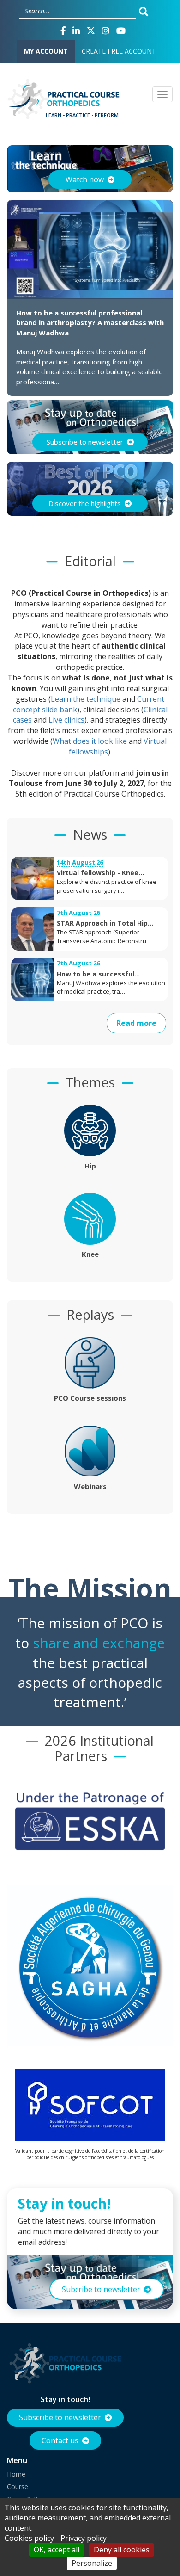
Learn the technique (86, 699)
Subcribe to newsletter (101, 2289)
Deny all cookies (122, 2550)
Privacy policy (84, 2538)
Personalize (92, 2563)
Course (18, 2486)
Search (146, 11)
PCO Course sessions (90, 1398)
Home (16, 2474)
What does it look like (90, 741)
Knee (90, 1254)
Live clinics (66, 720)
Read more (136, 1023)
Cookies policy (29, 2538)
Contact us (60, 2440)
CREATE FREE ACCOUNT (119, 51)
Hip (90, 1166)
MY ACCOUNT (46, 51)
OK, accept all (57, 2550)
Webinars (90, 1486)
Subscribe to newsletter (60, 2417)
